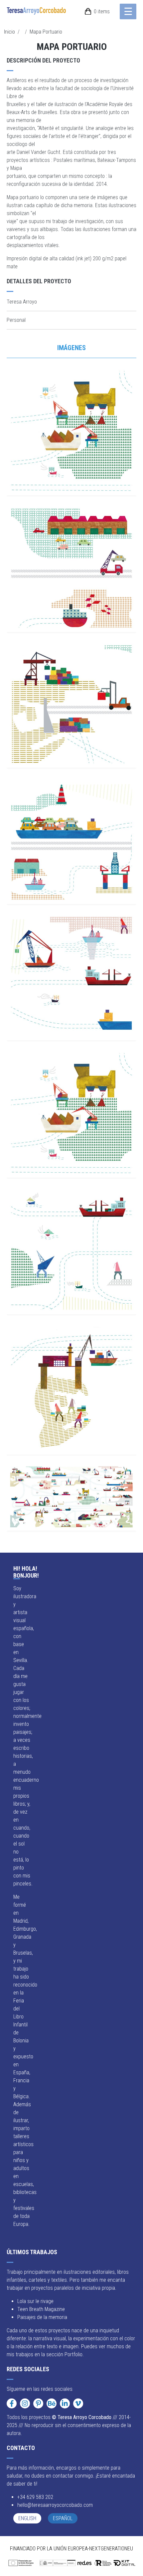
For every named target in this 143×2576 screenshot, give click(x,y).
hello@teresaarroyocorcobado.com (55, 2505)
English (27, 2518)
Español (63, 2518)
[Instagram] (25, 2403)
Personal (16, 320)
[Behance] (52, 2403)
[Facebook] (12, 2403)
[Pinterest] (38, 2403)
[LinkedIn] (65, 2403)
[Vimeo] (78, 2403)
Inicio (9, 32)
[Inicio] (39, 11)
